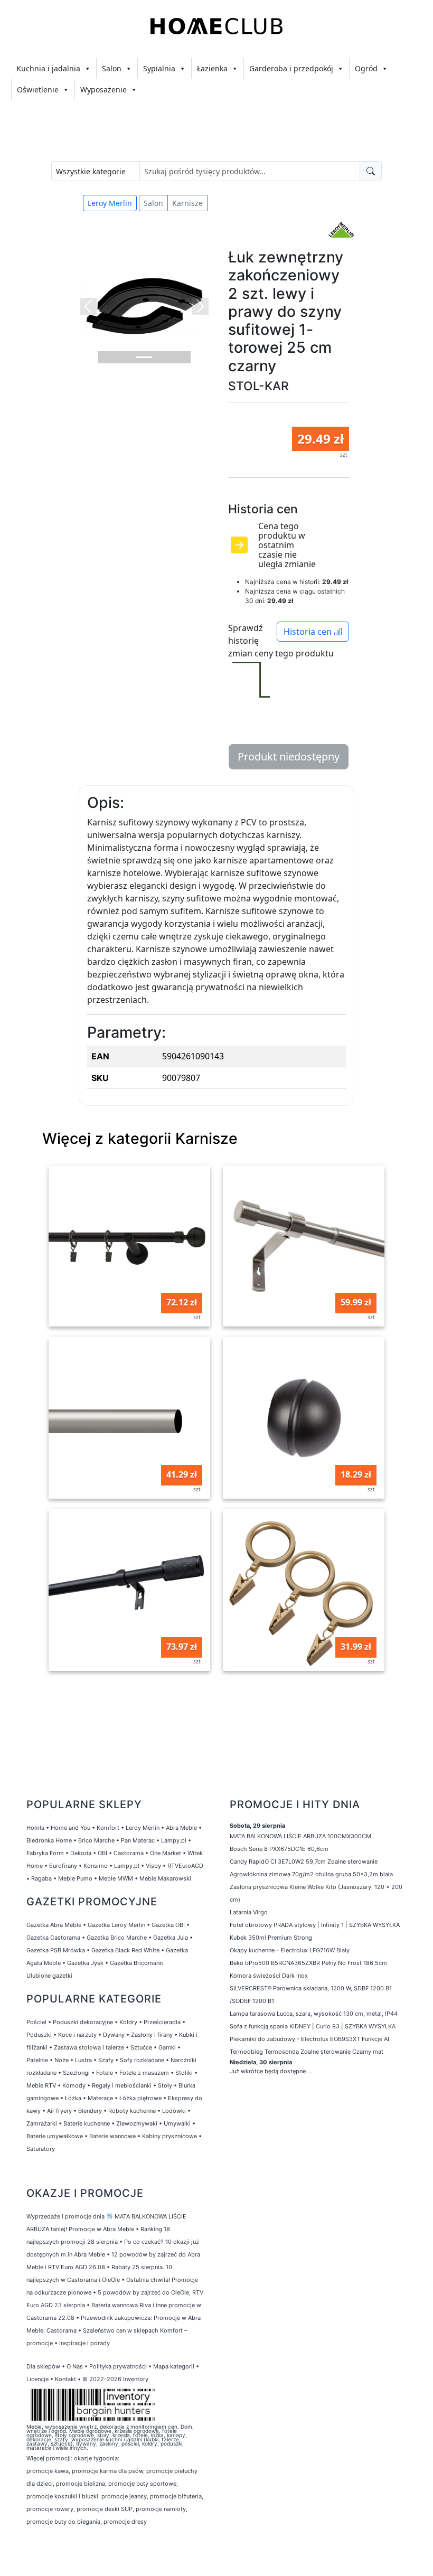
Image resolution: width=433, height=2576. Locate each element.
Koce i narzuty (77, 2035)
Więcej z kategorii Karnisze (140, 1138)
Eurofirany (63, 1866)
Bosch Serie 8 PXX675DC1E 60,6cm (279, 1849)
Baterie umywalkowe (55, 2136)
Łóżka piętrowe (140, 2098)
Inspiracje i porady (84, 2343)
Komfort (108, 1828)
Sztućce (141, 2047)
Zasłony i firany (152, 2035)
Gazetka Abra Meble (54, 1925)
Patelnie (37, 2060)
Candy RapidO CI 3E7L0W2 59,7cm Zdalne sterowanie (304, 1862)
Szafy (106, 2060)
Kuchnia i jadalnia (48, 68)
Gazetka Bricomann (136, 1963)
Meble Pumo (75, 1878)
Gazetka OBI (168, 1925)
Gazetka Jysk (85, 1963)
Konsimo (96, 1866)
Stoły (165, 2085)
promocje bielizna (81, 2484)
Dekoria (81, 1853)
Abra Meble (181, 1828)
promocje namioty (161, 2509)
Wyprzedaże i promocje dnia (65, 2216)
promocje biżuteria (176, 2496)
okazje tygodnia (96, 2458)
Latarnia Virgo (249, 1912)
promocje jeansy (124, 2496)
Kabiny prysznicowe (170, 2136)
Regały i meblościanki (122, 2085)
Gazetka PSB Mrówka (56, 1950)
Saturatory (41, 2149)
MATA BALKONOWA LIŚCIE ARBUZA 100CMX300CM (300, 1836)
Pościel (36, 2022)
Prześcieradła (162, 2022)
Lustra (83, 2060)
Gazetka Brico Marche (117, 1938)
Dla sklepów (43, 2366)
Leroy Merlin (110, 203)
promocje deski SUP (105, 2509)
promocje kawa (48, 2471)
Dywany (114, 2035)
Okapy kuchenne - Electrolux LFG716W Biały (290, 1950)
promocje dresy (125, 2522)
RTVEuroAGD (185, 1866)
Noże (62, 2060)
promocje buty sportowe (142, 2484)
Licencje (38, 2379)
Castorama (129, 1853)
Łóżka (73, 2098)
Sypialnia (159, 68)
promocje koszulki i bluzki (62, 2496)
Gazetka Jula (171, 1938)
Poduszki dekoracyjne (83, 2022)
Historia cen (309, 632)
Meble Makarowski (165, 1878)
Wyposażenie (103, 90)
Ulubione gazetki (49, 1976)
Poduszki (39, 2035)
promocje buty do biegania (63, 2522)
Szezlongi (76, 2073)
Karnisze (187, 203)
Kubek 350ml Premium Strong (271, 1938)
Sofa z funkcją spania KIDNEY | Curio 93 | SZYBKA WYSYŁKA (313, 2026)
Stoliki (184, 2073)
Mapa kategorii (174, 2366)
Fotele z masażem (144, 2073)
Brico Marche (96, 1840)
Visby (153, 1866)
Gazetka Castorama (53, 1938)
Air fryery (59, 2111)
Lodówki (174, 2111)
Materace (100, 2098)
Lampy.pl (174, 1840)
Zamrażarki (42, 2123)
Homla (35, 1828)
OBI (102, 1853)
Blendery (90, 2111)
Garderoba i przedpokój (291, 68)
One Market (166, 1853)
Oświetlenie (38, 90)
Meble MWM (116, 1878)
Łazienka (212, 68)
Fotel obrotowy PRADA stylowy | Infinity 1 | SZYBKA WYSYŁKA (315, 1925)
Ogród (366, 68)
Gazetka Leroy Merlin (116, 1925)
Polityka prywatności (118, 2366)
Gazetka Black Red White (125, 1950)
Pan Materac (138, 1840)
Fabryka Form (45, 1853)
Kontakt (65, 2379)
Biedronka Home (49, 1840)
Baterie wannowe (112, 2136)
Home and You (70, 1828)
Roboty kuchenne (132, 2111)
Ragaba (41, 1878)
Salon (112, 68)
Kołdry (128, 2022)
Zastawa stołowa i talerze (89, 2047)
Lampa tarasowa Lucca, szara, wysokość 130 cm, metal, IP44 (314, 2014)
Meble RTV (41, 2085)
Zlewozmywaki (137, 2123)
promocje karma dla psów (107, 2471)
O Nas (75, 2366)
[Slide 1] (144, 357)
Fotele (105, 2073)
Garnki (167, 2047)
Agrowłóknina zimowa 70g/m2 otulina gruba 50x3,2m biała (311, 1874)
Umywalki (177, 2123)
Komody (74, 2085)
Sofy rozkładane (142, 2060)
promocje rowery (50, 2509)
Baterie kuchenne (87, 2123)
